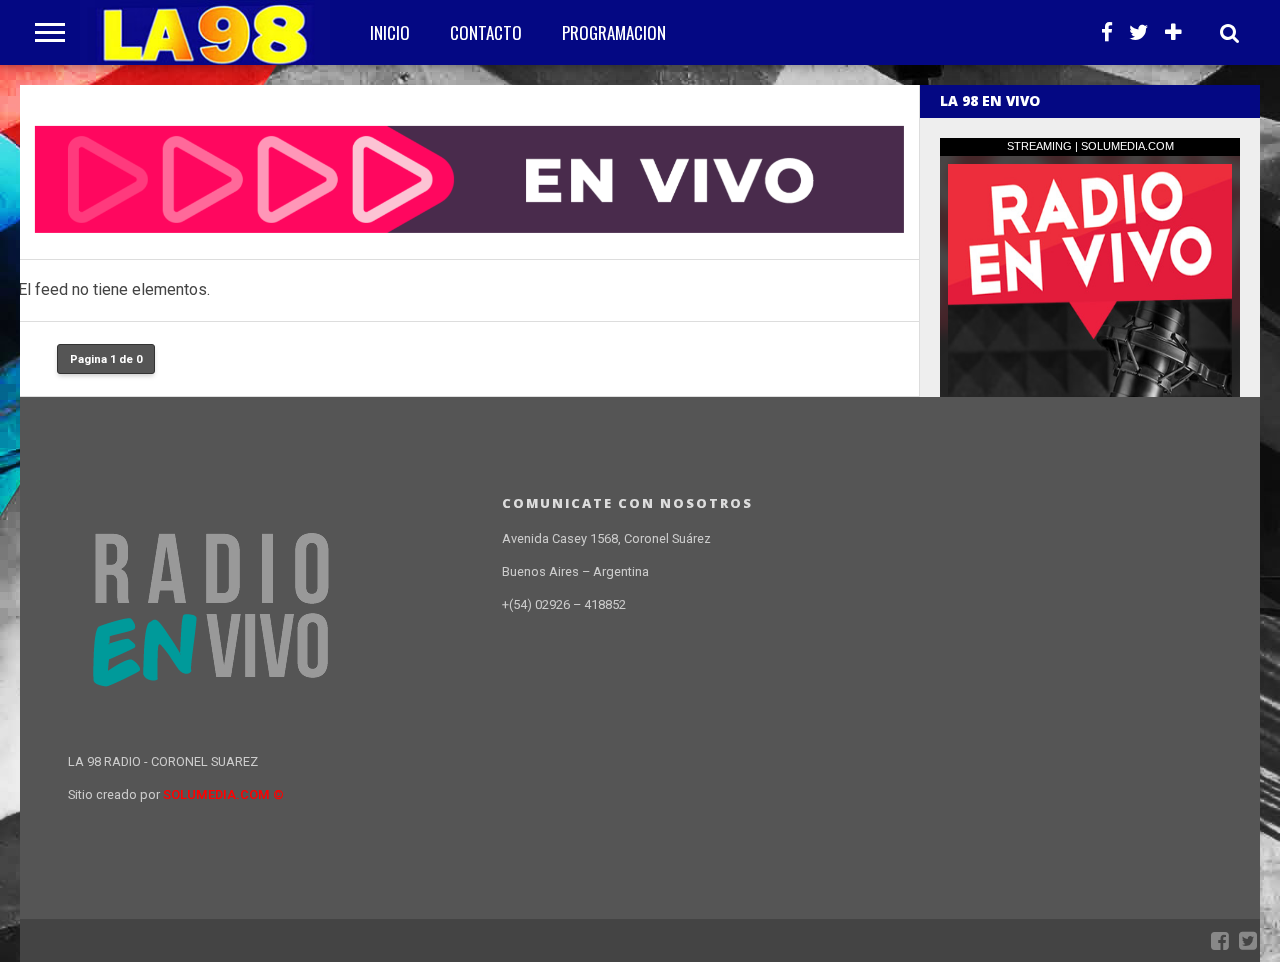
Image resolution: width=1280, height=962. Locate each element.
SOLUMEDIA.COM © (223, 794)
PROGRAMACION (614, 32)
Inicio (390, 32)
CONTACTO (486, 32)
